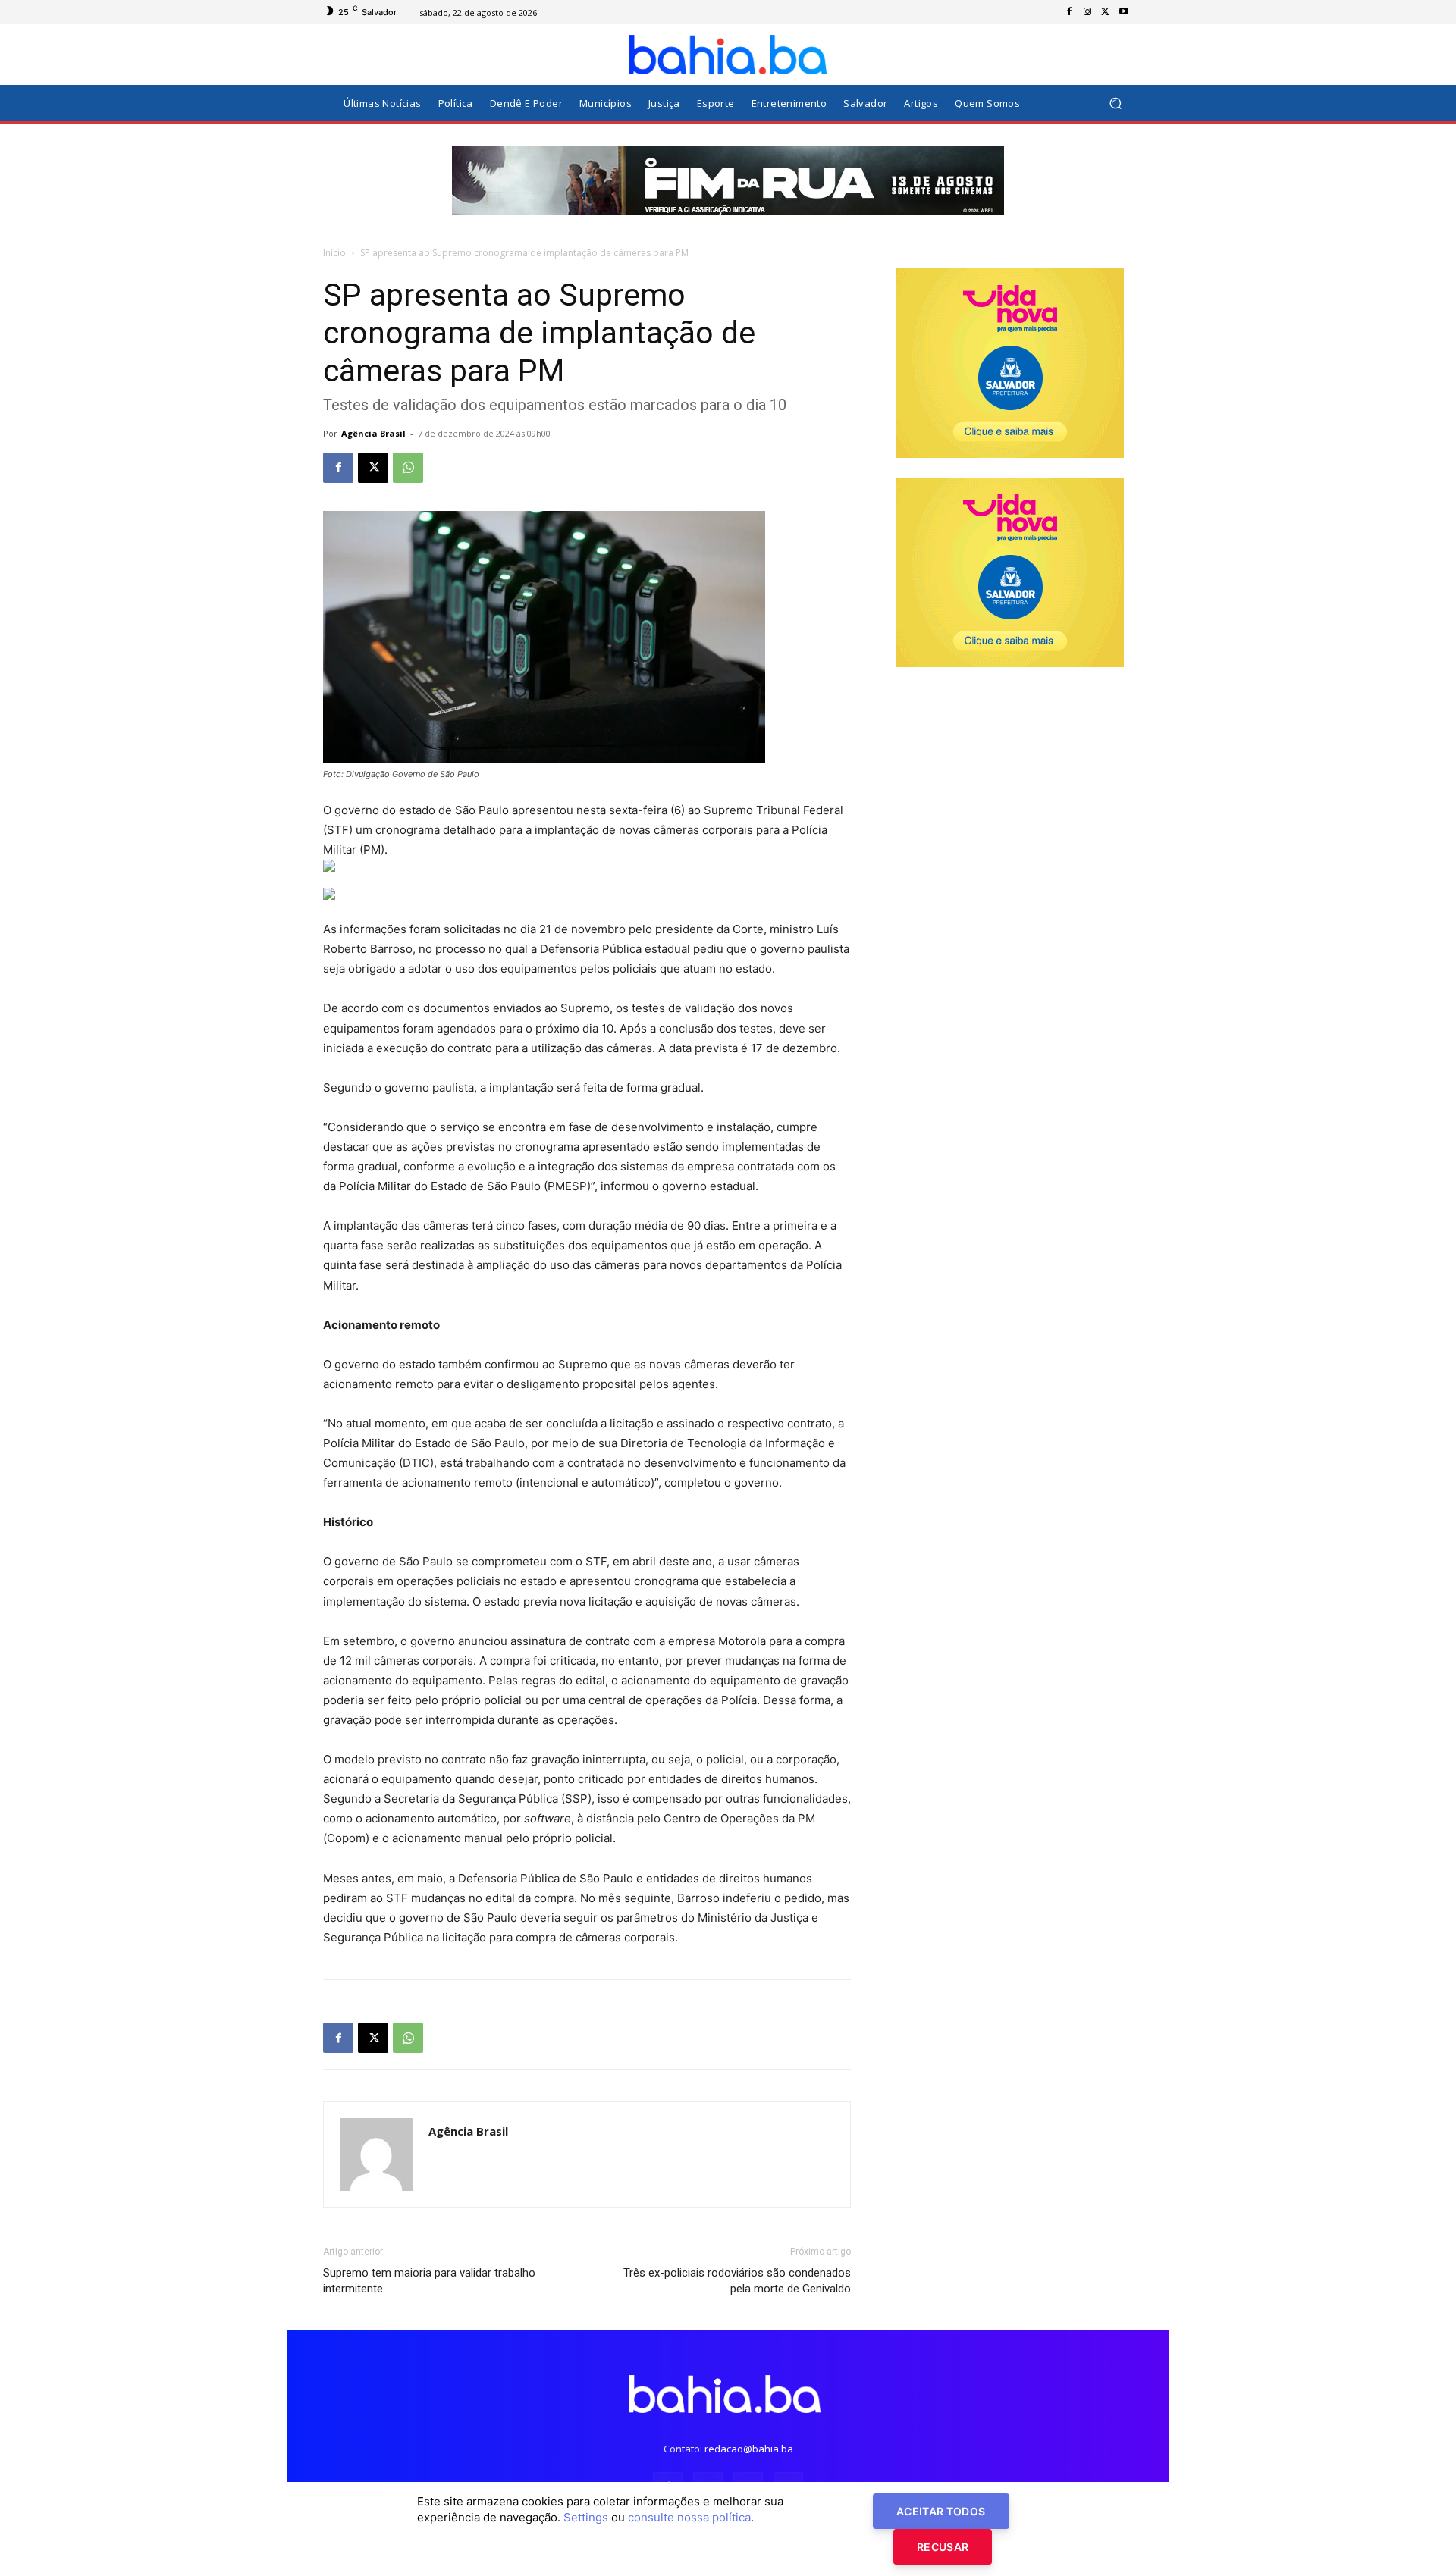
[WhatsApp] (408, 468)
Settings (586, 2517)
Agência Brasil (373, 433)
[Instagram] (1087, 12)
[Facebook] (1069, 12)
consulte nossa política (689, 2517)
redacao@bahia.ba (749, 2449)
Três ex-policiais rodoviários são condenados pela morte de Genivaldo (737, 2281)
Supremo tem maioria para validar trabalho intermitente (429, 2281)
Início (334, 253)
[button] (1115, 103)
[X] (1106, 12)
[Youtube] (1124, 12)
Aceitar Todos (941, 2511)
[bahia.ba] (728, 55)
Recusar (943, 2547)
